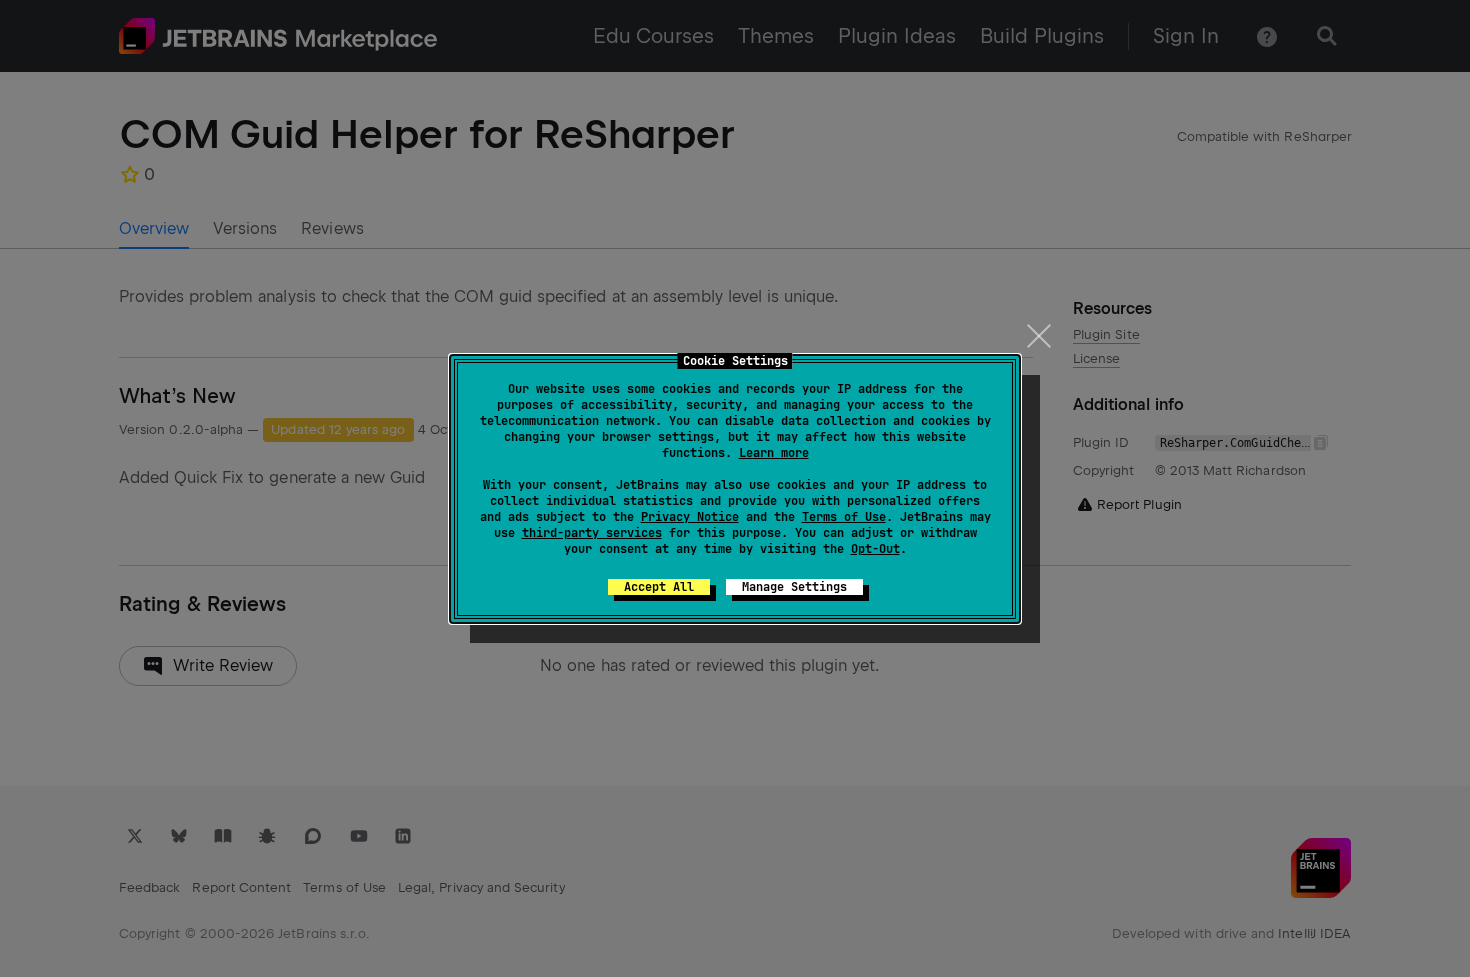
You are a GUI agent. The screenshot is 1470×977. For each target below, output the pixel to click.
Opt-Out (875, 549)
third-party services (592, 533)
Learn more (774, 453)
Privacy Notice (690, 517)
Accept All (659, 587)
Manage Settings (794, 587)
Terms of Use (844, 517)
